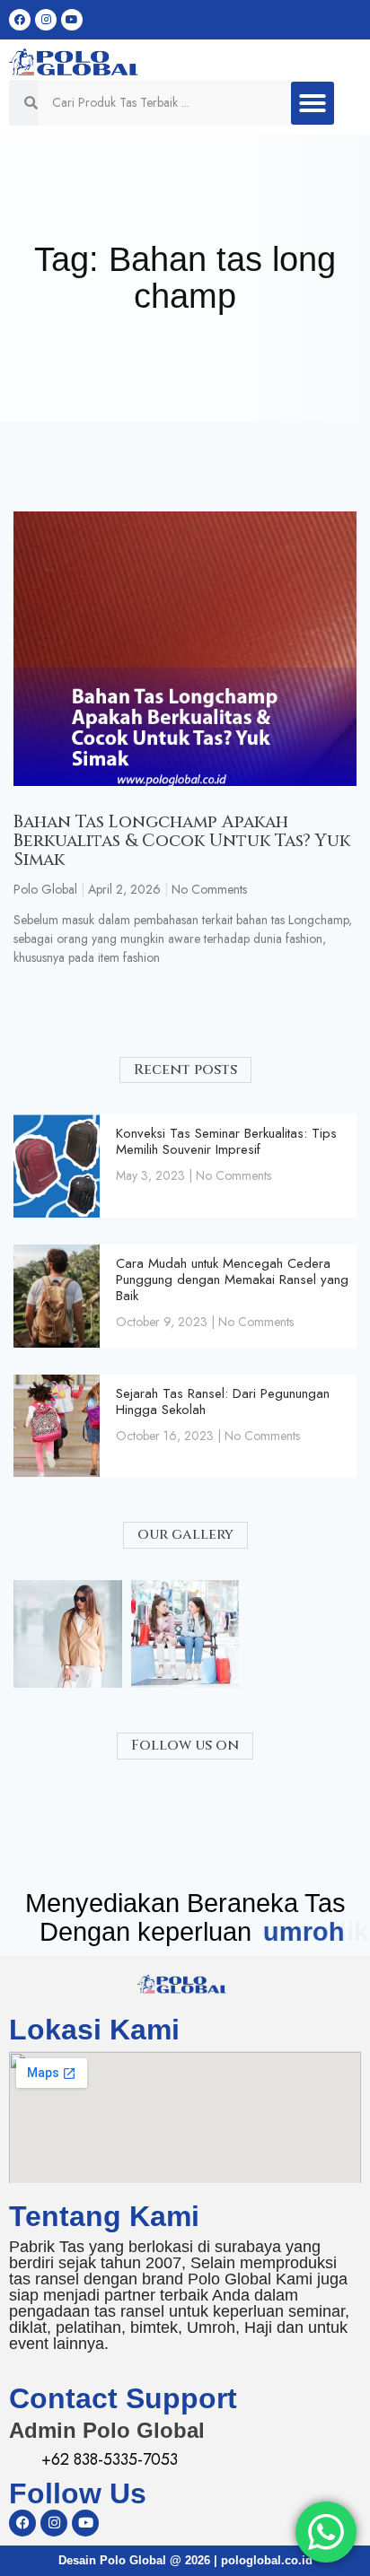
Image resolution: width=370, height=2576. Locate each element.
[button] (313, 103)
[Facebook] (20, 20)
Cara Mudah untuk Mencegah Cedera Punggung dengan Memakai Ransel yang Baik (232, 1279)
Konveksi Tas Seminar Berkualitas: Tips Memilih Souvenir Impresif (226, 1141)
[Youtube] (72, 20)
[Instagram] (46, 20)
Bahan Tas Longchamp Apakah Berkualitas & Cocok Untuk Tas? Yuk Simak (182, 841)
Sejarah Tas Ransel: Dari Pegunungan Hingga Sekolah (223, 1402)
